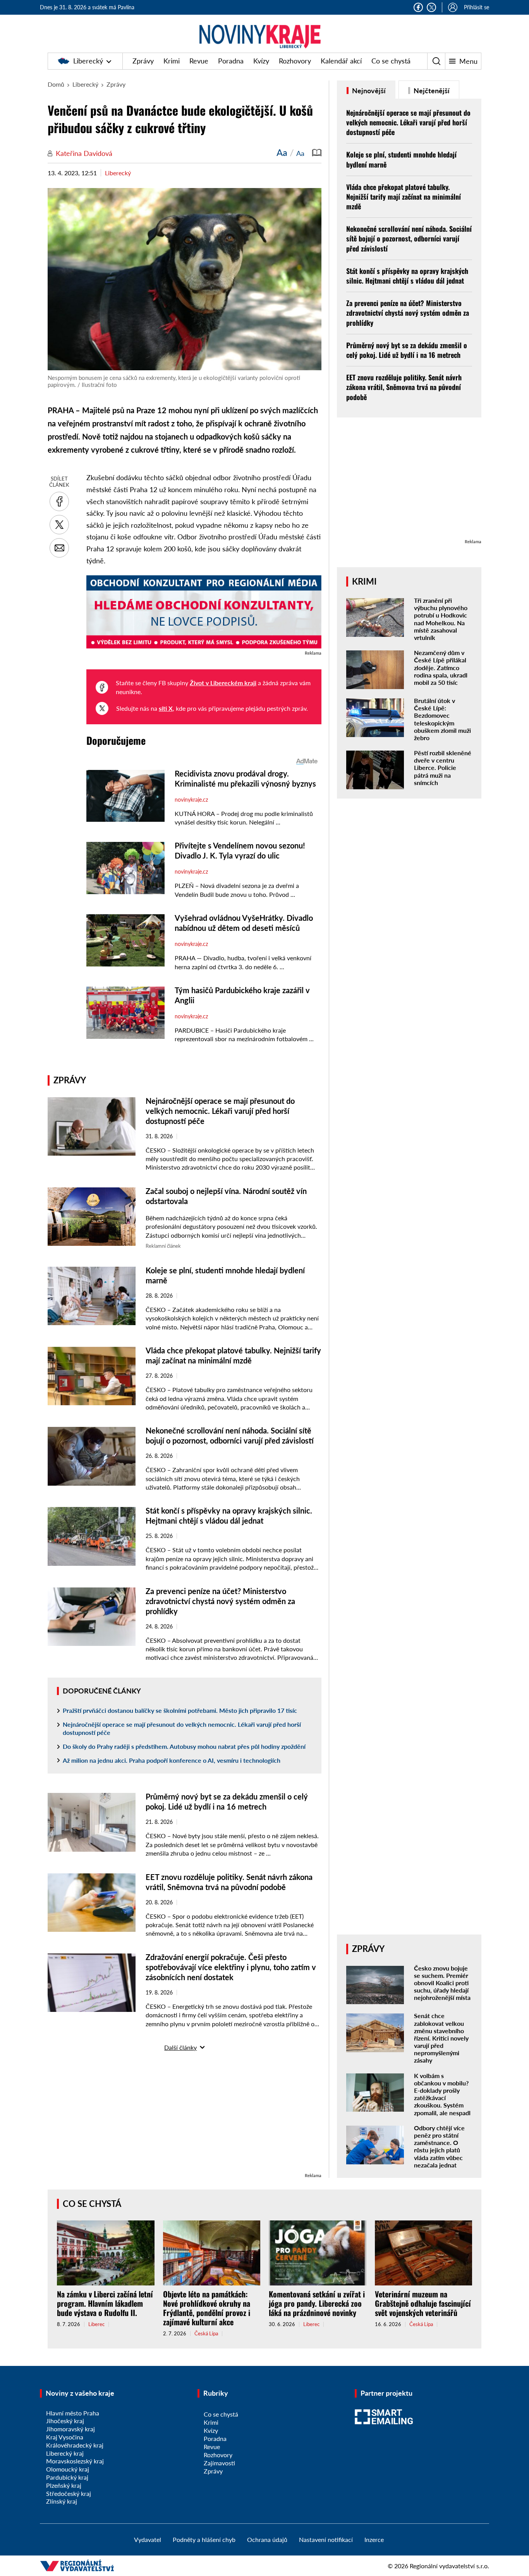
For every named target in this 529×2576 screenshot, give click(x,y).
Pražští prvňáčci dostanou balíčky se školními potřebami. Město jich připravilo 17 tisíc (180, 1710)
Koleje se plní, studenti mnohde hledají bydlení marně (401, 159)
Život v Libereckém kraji (223, 683)
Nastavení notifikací (326, 2539)
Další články (180, 2047)
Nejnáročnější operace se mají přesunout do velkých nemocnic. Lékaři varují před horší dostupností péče (220, 1111)
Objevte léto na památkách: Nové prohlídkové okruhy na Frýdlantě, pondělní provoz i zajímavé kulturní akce (207, 2308)
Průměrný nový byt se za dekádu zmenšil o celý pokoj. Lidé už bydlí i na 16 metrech (407, 350)
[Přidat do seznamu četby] (317, 152)
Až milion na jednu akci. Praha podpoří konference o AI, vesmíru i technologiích (172, 1760)
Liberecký (88, 61)
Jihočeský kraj (65, 2421)
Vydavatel (148, 2539)
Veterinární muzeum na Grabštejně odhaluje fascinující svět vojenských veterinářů (423, 2303)
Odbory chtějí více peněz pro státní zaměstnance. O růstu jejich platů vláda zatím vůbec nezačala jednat (439, 2146)
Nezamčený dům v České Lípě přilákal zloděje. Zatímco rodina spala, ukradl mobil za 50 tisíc (441, 667)
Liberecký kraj (65, 2453)
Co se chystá (391, 61)
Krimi (172, 61)
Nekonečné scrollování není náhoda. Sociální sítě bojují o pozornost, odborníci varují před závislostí (409, 238)
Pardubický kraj (67, 2477)
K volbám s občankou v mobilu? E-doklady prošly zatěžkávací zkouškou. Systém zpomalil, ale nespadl (442, 2094)
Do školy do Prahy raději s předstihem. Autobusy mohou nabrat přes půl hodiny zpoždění (184, 1746)
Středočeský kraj (69, 2493)
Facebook (418, 7)
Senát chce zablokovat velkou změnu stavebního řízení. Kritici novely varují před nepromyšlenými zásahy (441, 2038)
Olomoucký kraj (68, 2469)
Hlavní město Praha (73, 2413)
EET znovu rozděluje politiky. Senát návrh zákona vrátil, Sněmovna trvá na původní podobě (404, 387)
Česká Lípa (206, 2334)
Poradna (231, 61)
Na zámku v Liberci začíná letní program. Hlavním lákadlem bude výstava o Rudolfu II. (105, 2303)
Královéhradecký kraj (75, 2445)
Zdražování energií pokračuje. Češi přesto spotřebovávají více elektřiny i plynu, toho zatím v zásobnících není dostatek (231, 1967)
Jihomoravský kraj (70, 2429)
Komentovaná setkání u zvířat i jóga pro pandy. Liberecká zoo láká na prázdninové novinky (317, 2303)
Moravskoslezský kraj (75, 2461)
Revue (199, 61)
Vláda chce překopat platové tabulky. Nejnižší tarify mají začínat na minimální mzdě (404, 197)
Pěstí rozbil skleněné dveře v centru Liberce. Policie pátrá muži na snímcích (443, 768)
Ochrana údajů (267, 2539)
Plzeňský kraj (64, 2485)
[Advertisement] (185, 2117)
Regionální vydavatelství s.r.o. (449, 2566)
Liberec (96, 2324)
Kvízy (261, 61)
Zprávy (143, 61)
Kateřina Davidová (84, 153)
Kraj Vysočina (65, 2437)
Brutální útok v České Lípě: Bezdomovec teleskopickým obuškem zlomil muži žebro (442, 719)
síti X (166, 708)
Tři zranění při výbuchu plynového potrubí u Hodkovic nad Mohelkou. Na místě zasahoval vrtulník (441, 619)
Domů (56, 84)
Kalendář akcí (341, 61)
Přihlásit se (477, 7)
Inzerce (374, 2539)
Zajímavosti (219, 2463)
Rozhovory (295, 61)
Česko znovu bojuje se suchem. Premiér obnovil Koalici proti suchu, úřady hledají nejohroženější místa (442, 1983)
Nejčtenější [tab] (431, 91)
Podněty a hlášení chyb (204, 2539)
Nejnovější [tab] (368, 91)
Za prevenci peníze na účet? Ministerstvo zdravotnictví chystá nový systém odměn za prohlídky (220, 1601)
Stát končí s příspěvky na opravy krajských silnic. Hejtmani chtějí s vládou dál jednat (407, 276)
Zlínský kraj (62, 2501)
